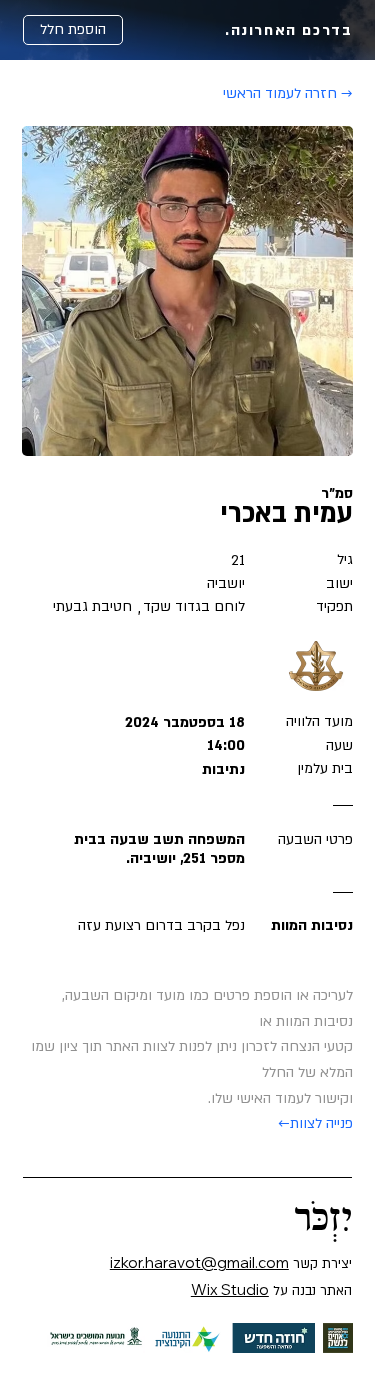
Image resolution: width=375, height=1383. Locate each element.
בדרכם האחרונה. (288, 30)
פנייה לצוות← (315, 1123)
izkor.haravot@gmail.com (199, 1262)
